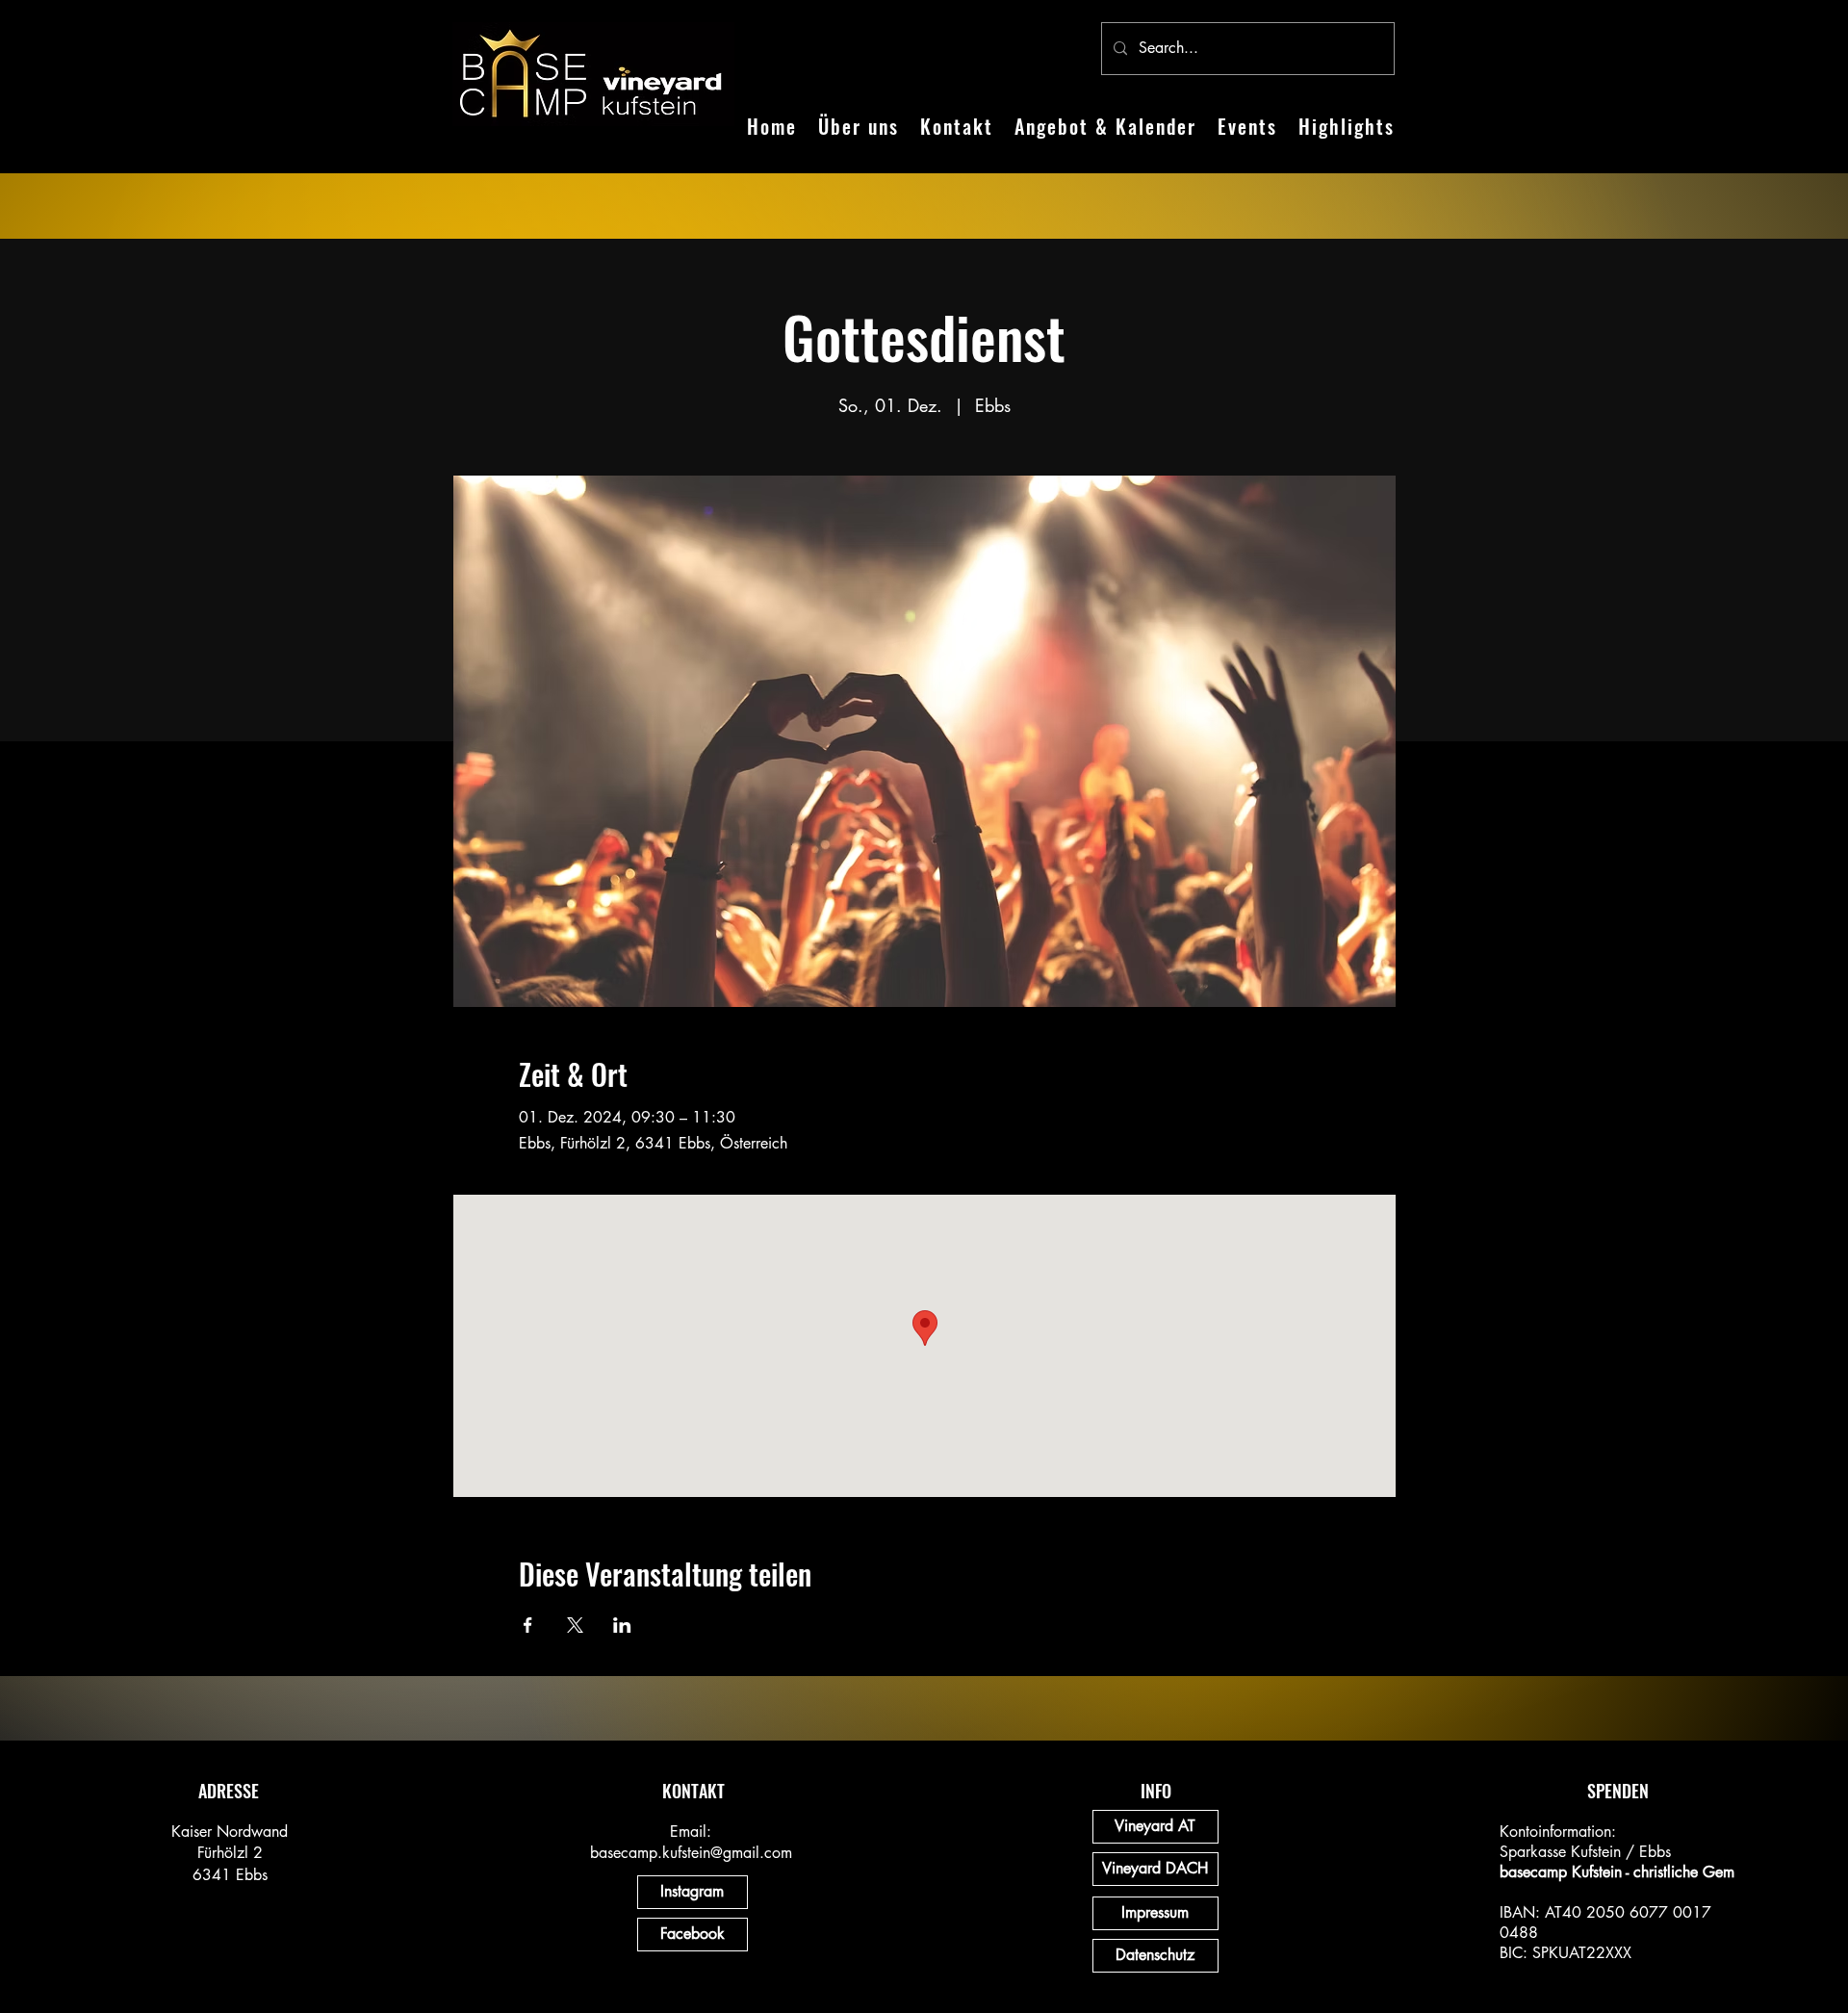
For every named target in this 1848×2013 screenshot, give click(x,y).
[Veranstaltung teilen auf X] (575, 1625)
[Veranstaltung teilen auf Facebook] (528, 1625)
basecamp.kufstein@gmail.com (691, 1853)
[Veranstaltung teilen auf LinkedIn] (622, 1625)
